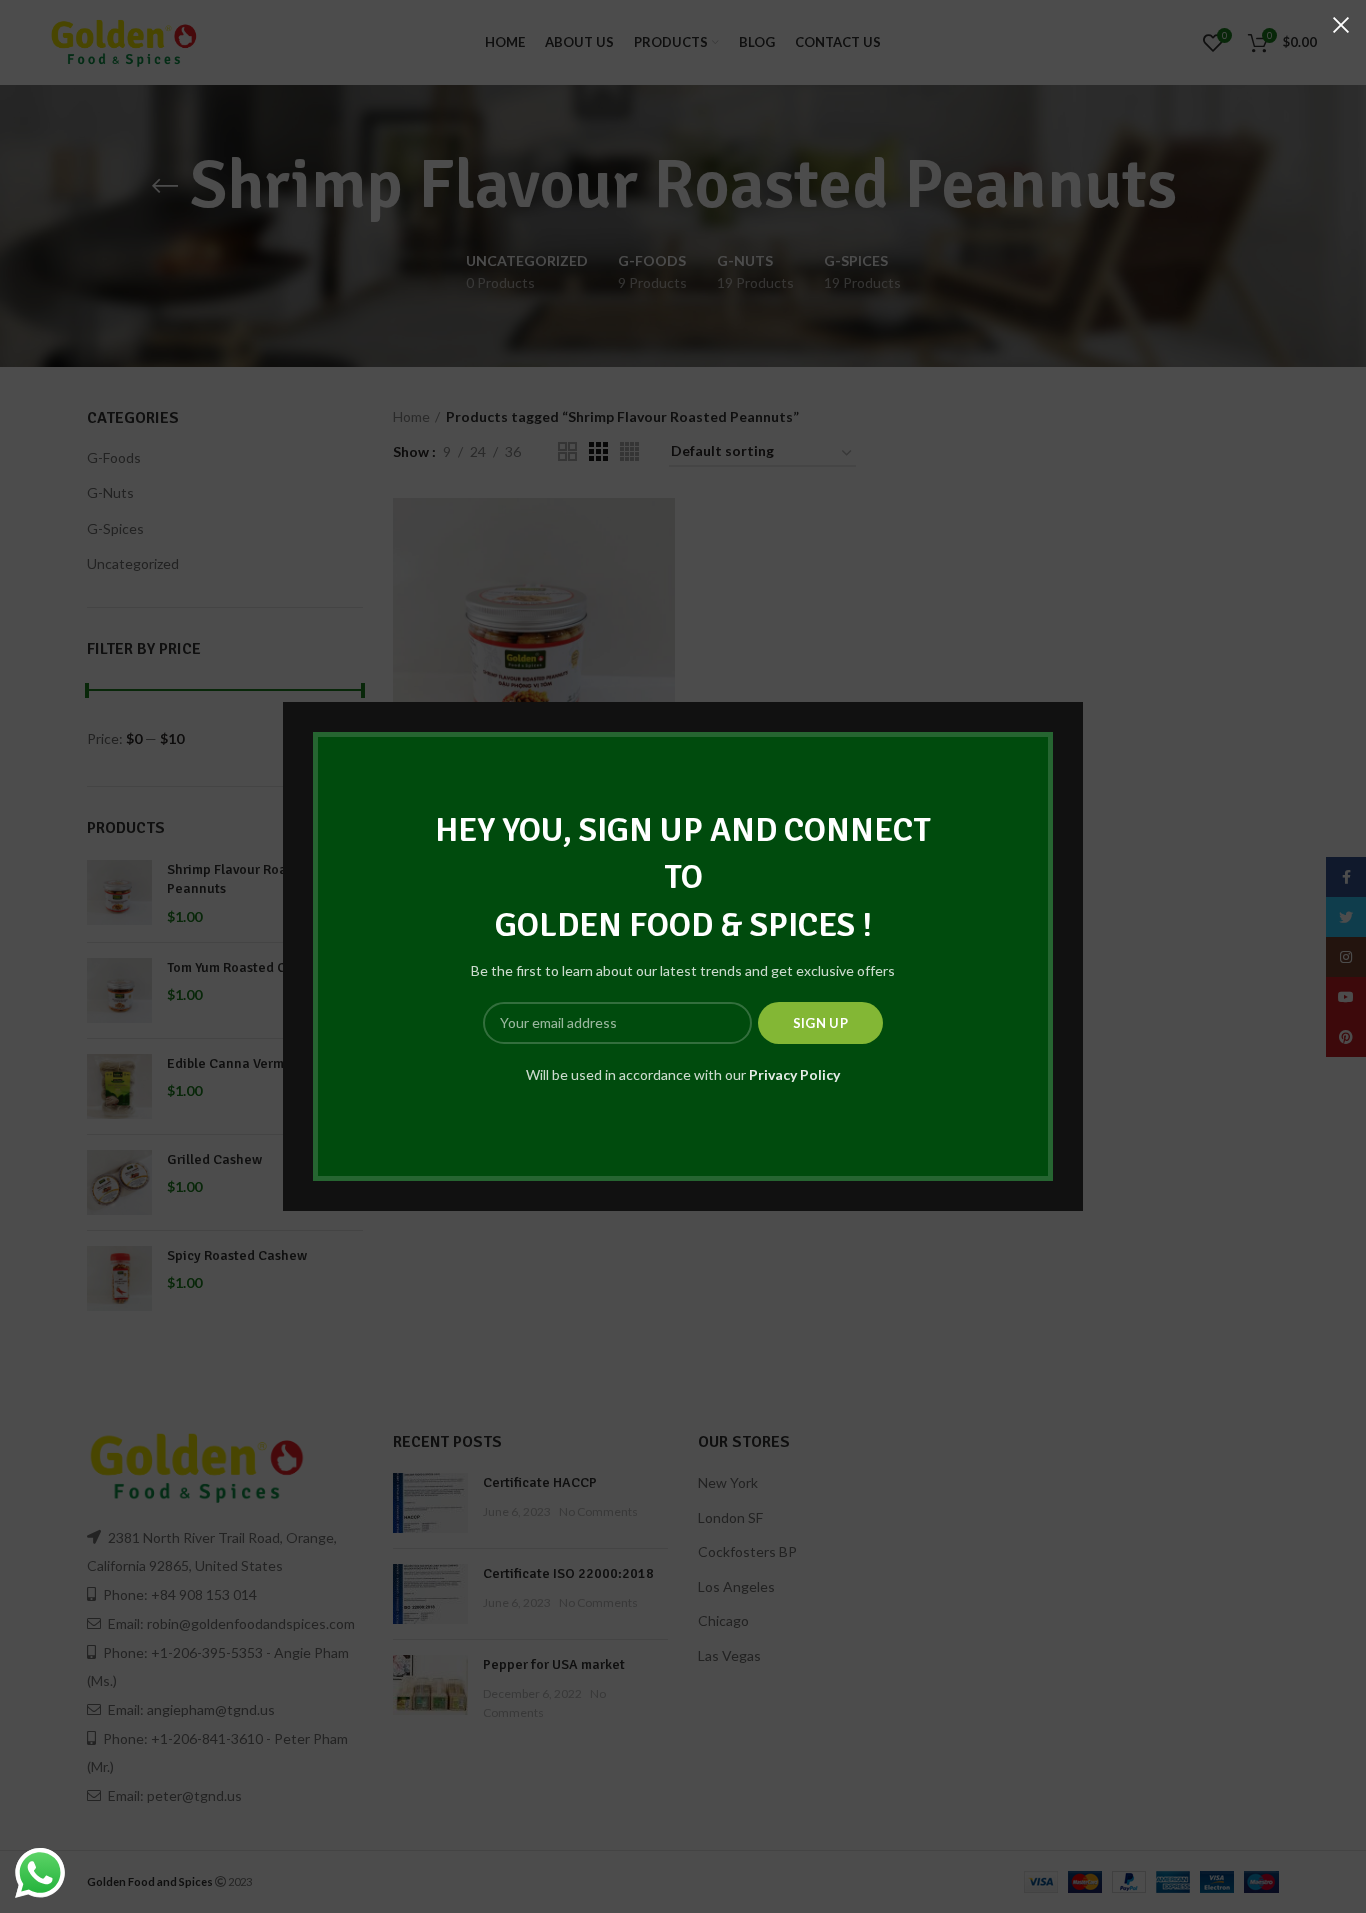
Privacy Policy (794, 1074)
